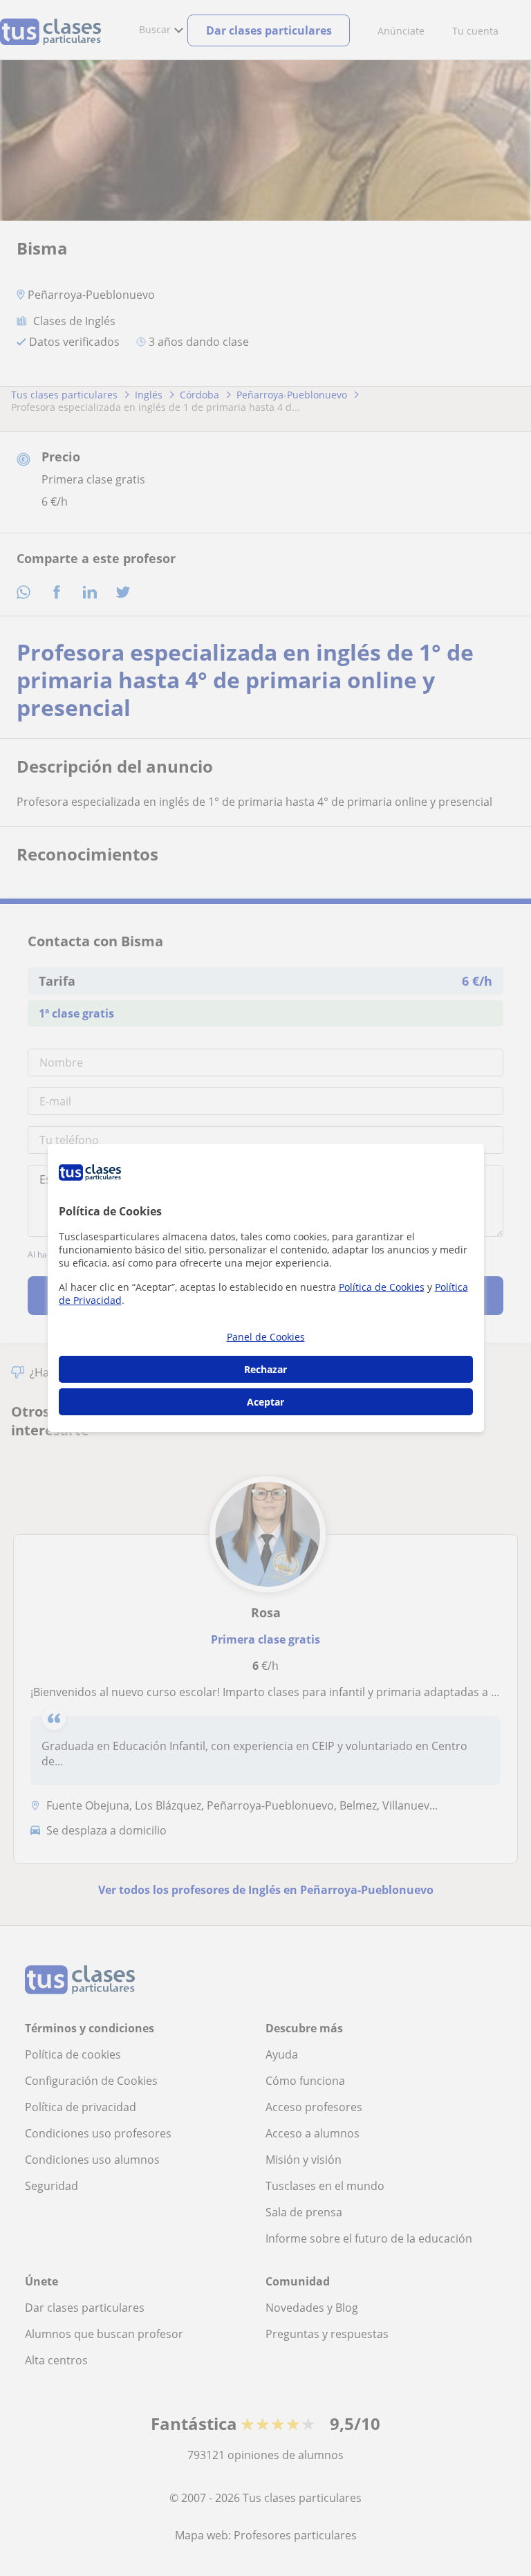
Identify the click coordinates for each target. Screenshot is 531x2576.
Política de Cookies (382, 1287)
